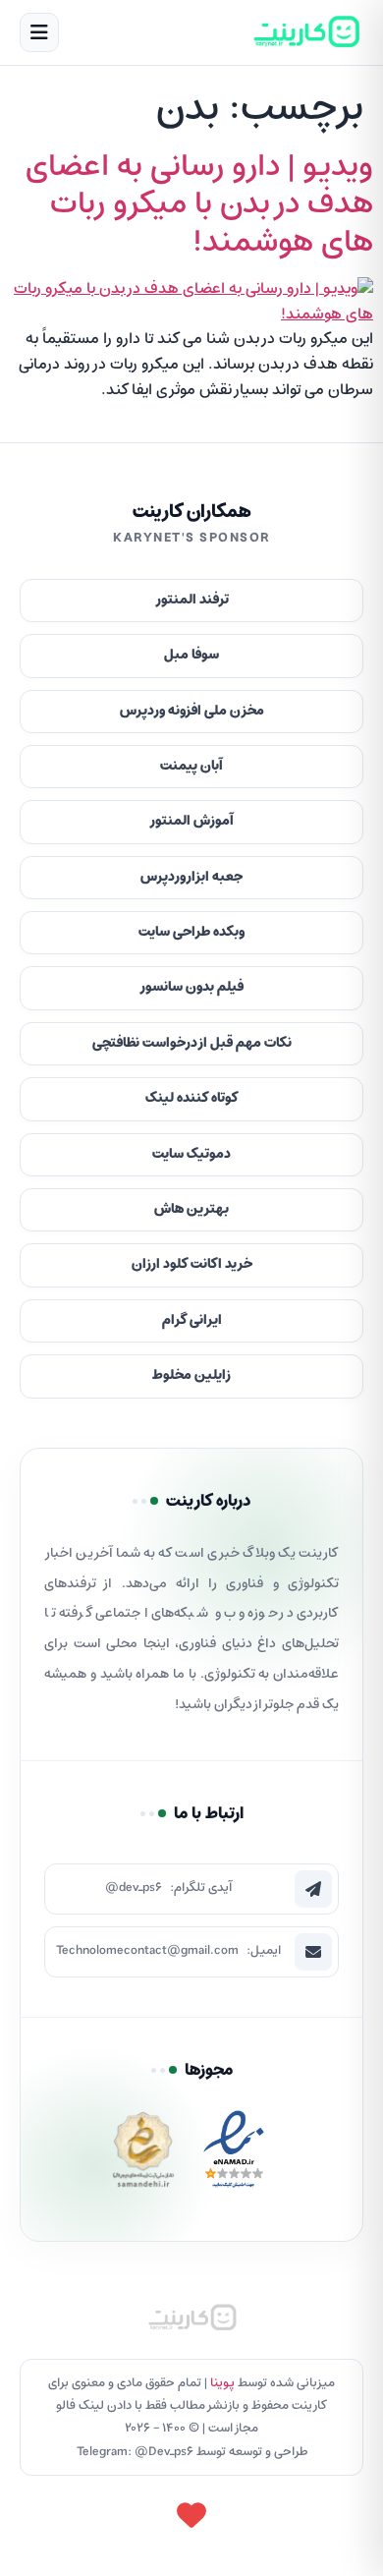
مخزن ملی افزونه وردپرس (192, 711)
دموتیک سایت (191, 1154)
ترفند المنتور (192, 600)
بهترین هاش (191, 1209)
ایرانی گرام (192, 1320)
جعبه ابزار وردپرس (191, 877)
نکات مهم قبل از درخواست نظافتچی (192, 1043)
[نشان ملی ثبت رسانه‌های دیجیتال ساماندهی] (143, 2155)
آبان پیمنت (191, 766)
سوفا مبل (191, 655)
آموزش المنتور (191, 821)
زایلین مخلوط (191, 1375)
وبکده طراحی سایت (191, 932)
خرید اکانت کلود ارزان (192, 1264)
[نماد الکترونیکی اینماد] (234, 2155)
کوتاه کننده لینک (192, 1098)
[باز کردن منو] (39, 32)
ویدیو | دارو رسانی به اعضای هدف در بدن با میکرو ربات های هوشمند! (199, 205)
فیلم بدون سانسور (191, 987)
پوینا (222, 2383)
